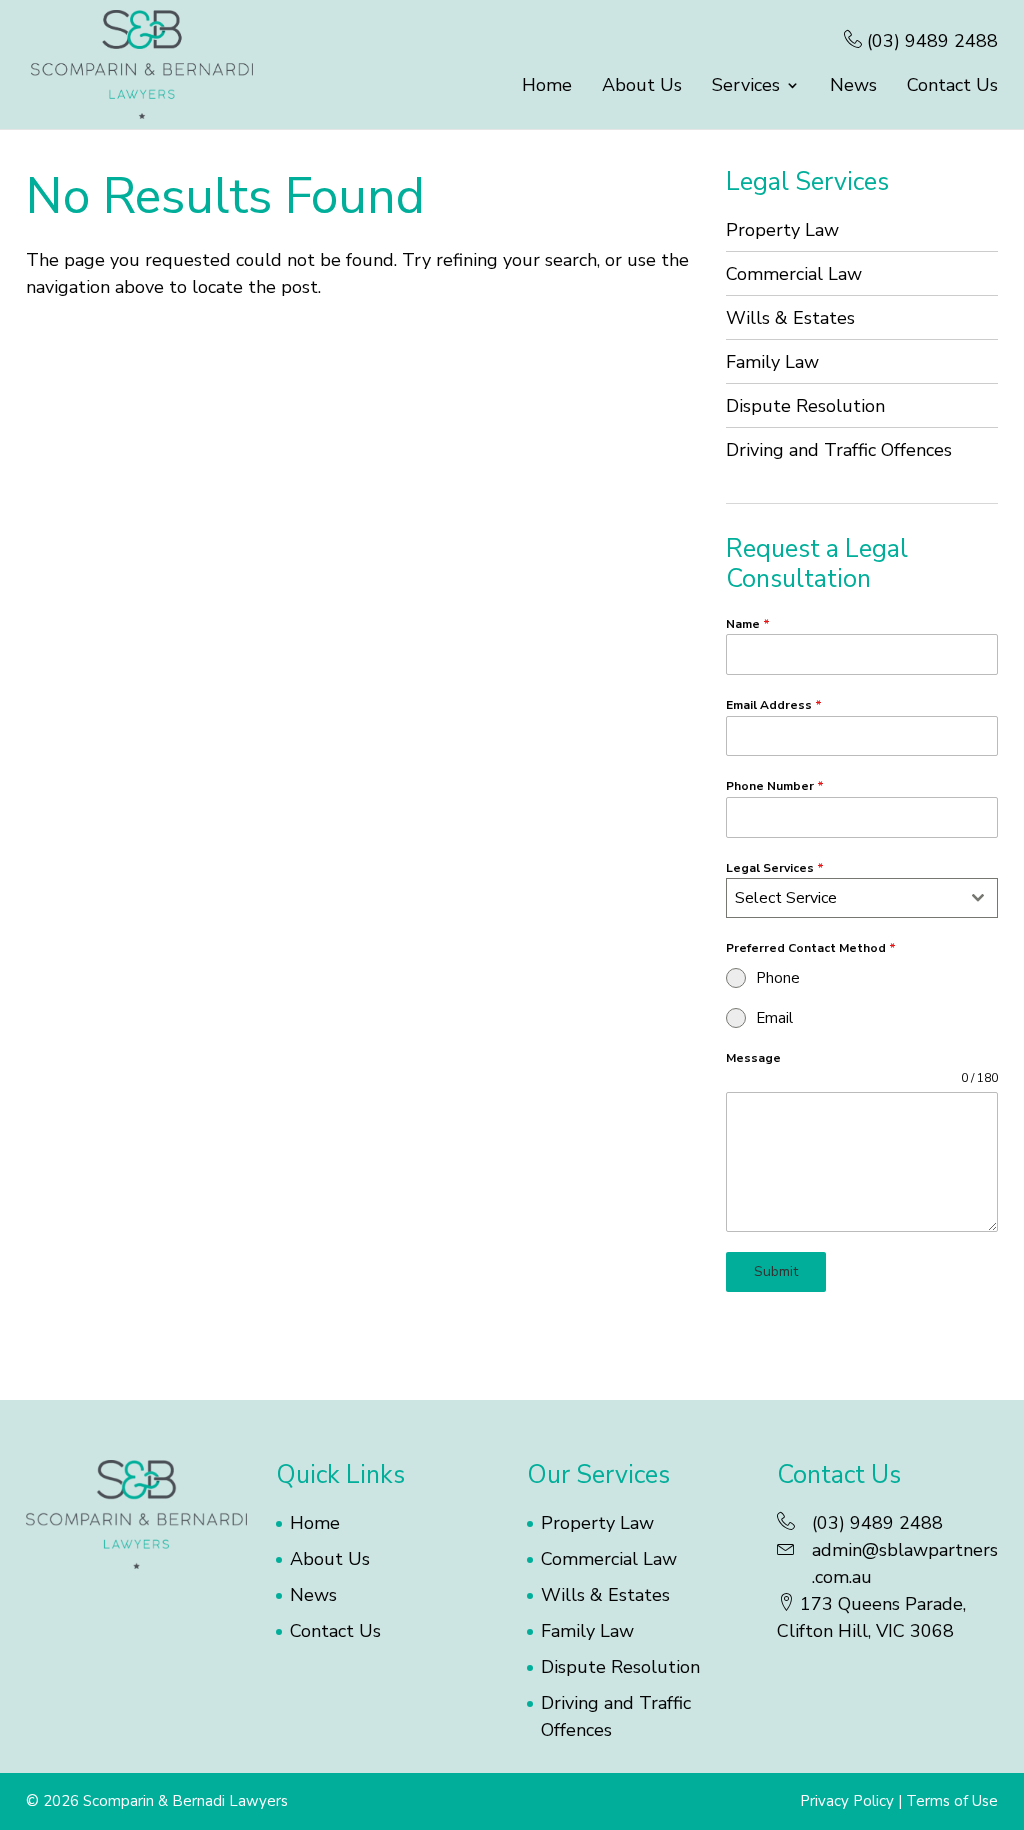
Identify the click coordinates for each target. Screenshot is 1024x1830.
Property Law (782, 230)
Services (746, 87)
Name (748, 624)
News (853, 87)
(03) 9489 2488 (930, 41)
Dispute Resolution (805, 406)
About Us (642, 87)
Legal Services (775, 868)
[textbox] (843, 898)
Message (753, 1058)
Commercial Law (794, 274)
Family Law (772, 362)
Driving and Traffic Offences (839, 450)
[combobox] (862, 898)
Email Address (774, 705)
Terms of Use (952, 1801)
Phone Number (775, 786)
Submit (776, 1271)
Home (547, 87)
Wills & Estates (790, 318)
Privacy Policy (847, 1801)
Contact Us (952, 87)
